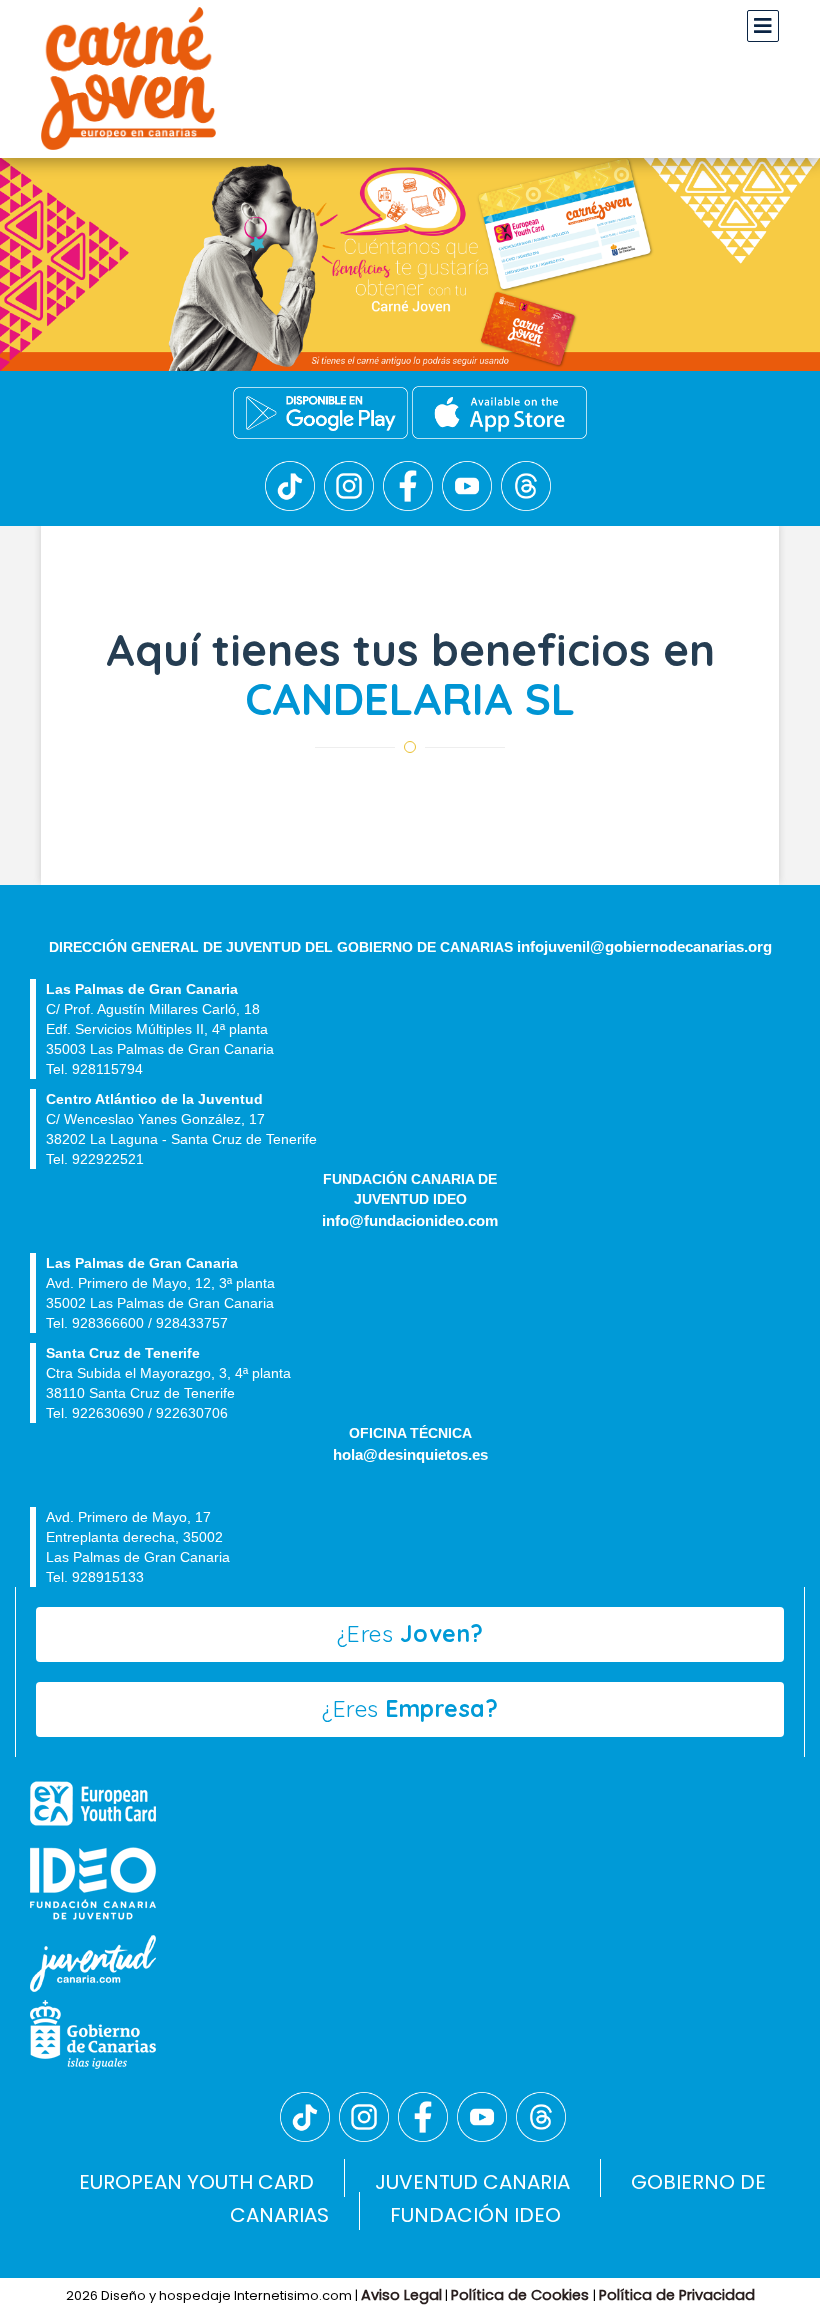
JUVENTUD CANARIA (472, 2182)
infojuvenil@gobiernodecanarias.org (644, 947)
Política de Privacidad (677, 2295)
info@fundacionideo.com (410, 1221)
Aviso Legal (401, 2295)
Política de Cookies (522, 2295)
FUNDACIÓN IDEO (475, 2215)
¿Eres (410, 1633)
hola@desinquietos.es (410, 1455)
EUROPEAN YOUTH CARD (196, 2182)
